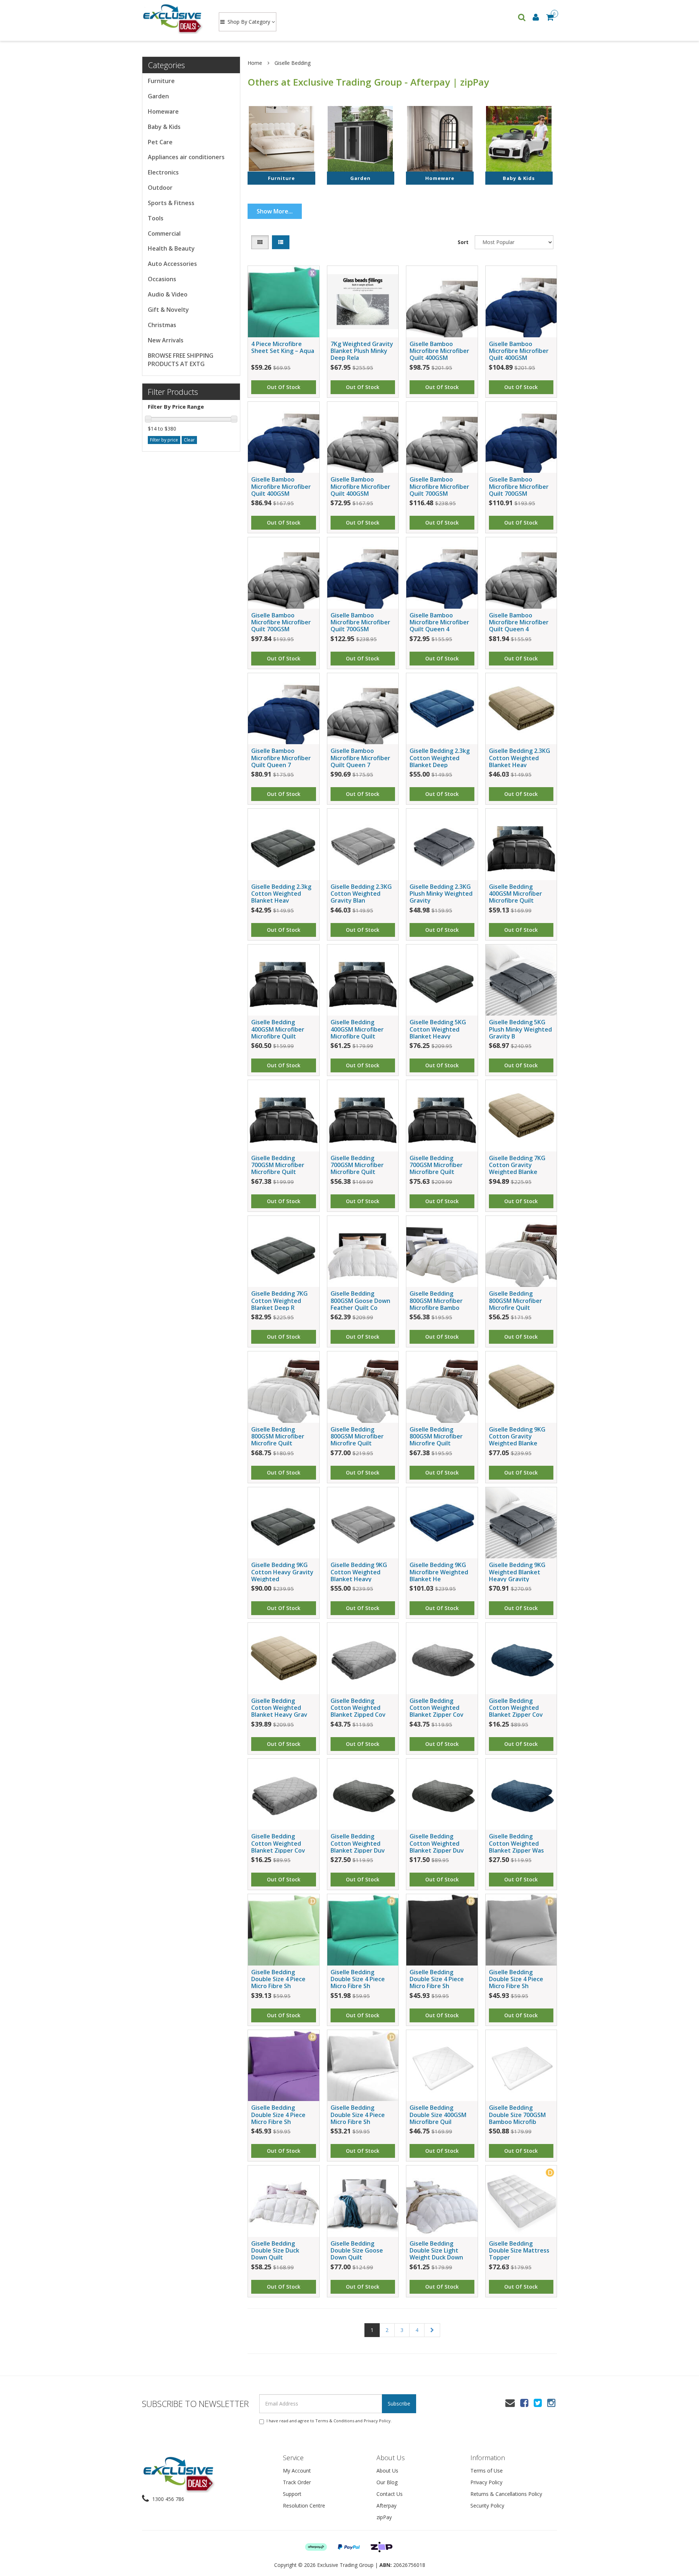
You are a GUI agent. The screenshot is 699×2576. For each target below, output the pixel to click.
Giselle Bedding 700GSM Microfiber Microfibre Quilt (278, 1165)
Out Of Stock (284, 387)
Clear (189, 440)
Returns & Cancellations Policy (506, 2494)
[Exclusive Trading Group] (173, 18)
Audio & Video (168, 294)
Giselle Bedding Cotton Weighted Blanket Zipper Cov (437, 1708)
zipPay (384, 2517)
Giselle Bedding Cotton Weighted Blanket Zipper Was (516, 1843)
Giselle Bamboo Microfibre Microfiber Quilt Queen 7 (281, 758)
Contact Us (390, 2494)
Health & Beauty (171, 248)
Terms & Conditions (335, 2421)
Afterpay (386, 2506)
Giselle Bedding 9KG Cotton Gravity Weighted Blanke (517, 1436)
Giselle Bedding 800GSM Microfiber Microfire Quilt (516, 1300)
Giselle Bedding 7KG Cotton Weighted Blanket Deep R (279, 1300)
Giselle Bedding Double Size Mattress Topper (519, 2250)
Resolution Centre (304, 2506)
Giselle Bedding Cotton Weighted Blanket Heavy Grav (279, 1708)
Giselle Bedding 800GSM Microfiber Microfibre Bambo (436, 1300)
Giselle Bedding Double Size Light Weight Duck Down (436, 2250)
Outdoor (160, 188)
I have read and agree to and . (329, 2421)
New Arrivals (166, 340)
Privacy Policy (377, 2421)
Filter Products (173, 392)
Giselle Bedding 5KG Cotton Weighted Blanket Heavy (438, 1029)
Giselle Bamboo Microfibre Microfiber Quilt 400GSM (439, 351)
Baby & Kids (164, 127)
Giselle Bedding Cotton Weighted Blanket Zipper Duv (358, 1843)
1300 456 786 (167, 2499)
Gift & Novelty (168, 310)
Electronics (163, 172)
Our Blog (387, 2482)
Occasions (162, 279)
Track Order (297, 2482)
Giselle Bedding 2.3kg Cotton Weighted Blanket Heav (281, 894)
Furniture (161, 81)
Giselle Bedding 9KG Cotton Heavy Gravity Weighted (282, 1572)
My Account (297, 2471)
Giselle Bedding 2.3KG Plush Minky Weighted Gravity (441, 894)
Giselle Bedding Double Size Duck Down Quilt (275, 2250)
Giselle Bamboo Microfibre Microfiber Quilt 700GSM (439, 486)
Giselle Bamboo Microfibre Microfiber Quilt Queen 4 (439, 622)
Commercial (164, 233)
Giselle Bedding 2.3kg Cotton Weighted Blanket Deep (440, 758)
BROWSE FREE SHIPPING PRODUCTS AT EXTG (181, 360)
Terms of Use (487, 2471)
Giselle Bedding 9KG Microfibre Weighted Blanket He (439, 1572)
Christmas (162, 325)
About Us (387, 2471)
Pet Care (160, 142)
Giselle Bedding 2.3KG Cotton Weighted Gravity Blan (361, 894)
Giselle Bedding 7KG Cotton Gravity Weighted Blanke (517, 1165)
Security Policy (487, 2506)
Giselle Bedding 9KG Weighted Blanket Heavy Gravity (517, 1572)
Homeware (163, 111)
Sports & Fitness (171, 203)
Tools (156, 218)
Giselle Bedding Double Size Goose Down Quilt (357, 2250)
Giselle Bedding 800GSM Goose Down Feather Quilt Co (360, 1300)
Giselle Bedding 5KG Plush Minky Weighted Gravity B (520, 1029)
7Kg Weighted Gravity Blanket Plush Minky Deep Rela (362, 351)
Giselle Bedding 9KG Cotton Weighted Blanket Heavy (359, 1572)
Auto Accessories (172, 264)
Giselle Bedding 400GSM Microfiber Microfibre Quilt (516, 894)
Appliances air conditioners (186, 157)
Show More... (275, 211)
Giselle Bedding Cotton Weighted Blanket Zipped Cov (358, 1708)
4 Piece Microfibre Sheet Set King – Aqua (283, 347)
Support (292, 2494)
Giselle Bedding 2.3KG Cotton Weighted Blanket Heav (520, 758)
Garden (158, 96)
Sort (463, 242)
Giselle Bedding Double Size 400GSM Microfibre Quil (438, 2114)
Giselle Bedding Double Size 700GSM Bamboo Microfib (517, 2114)
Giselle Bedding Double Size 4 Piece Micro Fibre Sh (278, 1979)
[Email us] (510, 2403)
